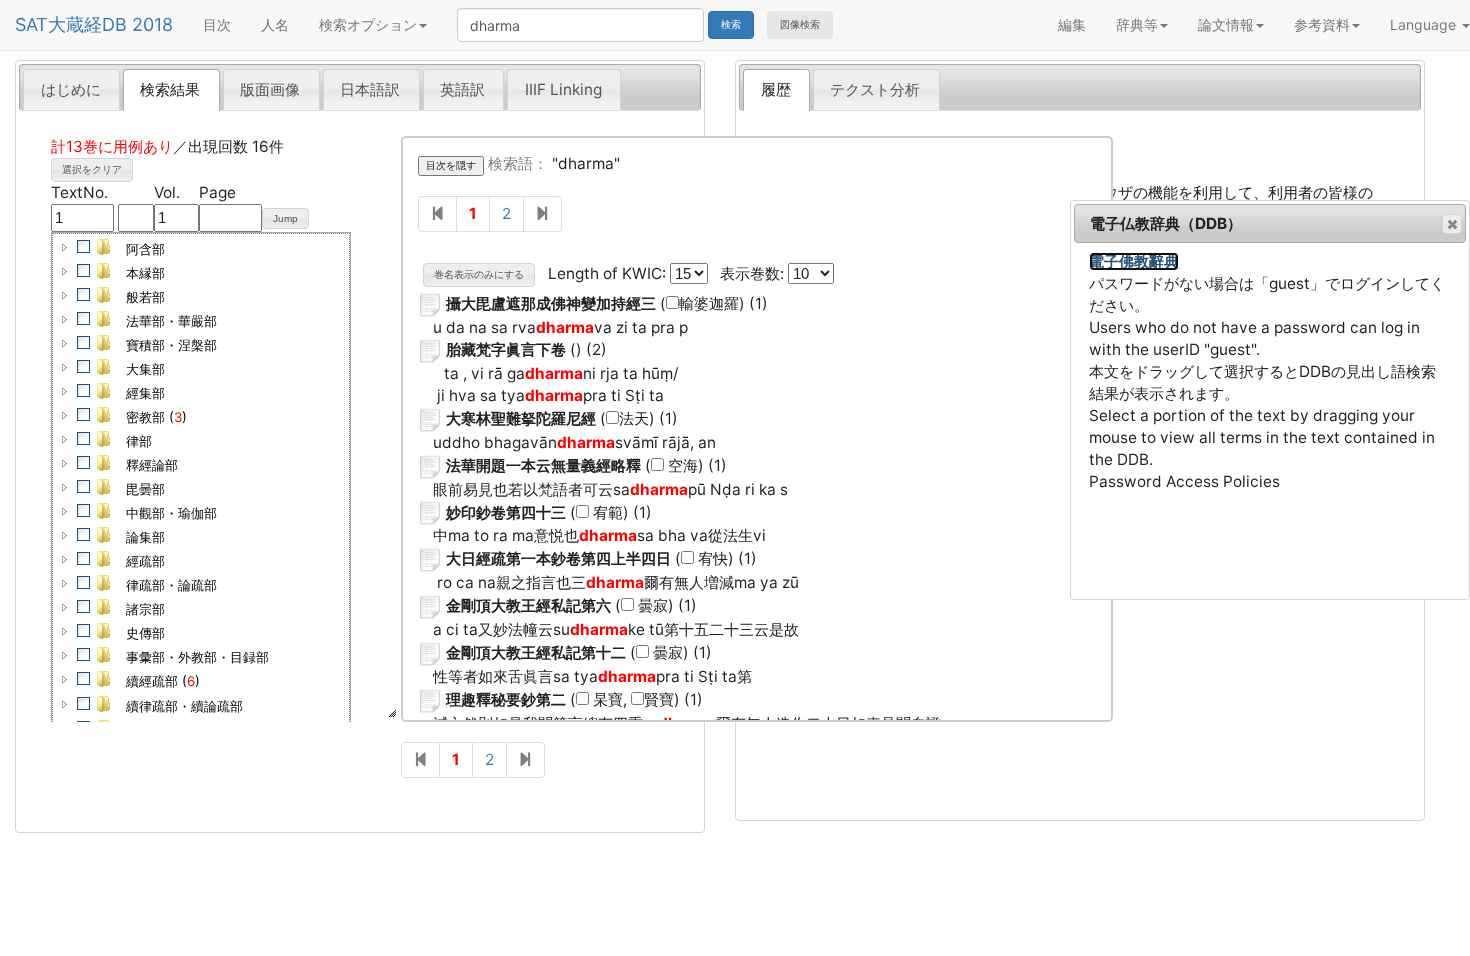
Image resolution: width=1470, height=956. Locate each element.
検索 (731, 24)
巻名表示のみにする (479, 274)
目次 (217, 24)
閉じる (1452, 224)
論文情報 (1226, 24)
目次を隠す (451, 165)
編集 (1072, 24)
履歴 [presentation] (776, 89)
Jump (285, 218)
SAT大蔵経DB (71, 24)
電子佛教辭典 (1134, 261)
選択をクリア (92, 169)
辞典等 (1137, 24)
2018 (152, 24)
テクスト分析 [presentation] (875, 89)
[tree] (201, 549)
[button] (65, 247)
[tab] (71, 89)
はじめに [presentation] (71, 89)
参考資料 (1322, 24)
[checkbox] (84, 247)
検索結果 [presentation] (170, 89)
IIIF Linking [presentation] (563, 89)
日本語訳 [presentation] (370, 89)
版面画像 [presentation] (270, 89)
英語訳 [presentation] (462, 89)
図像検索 (800, 24)
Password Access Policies (1184, 481)
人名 (275, 24)
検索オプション (368, 24)
